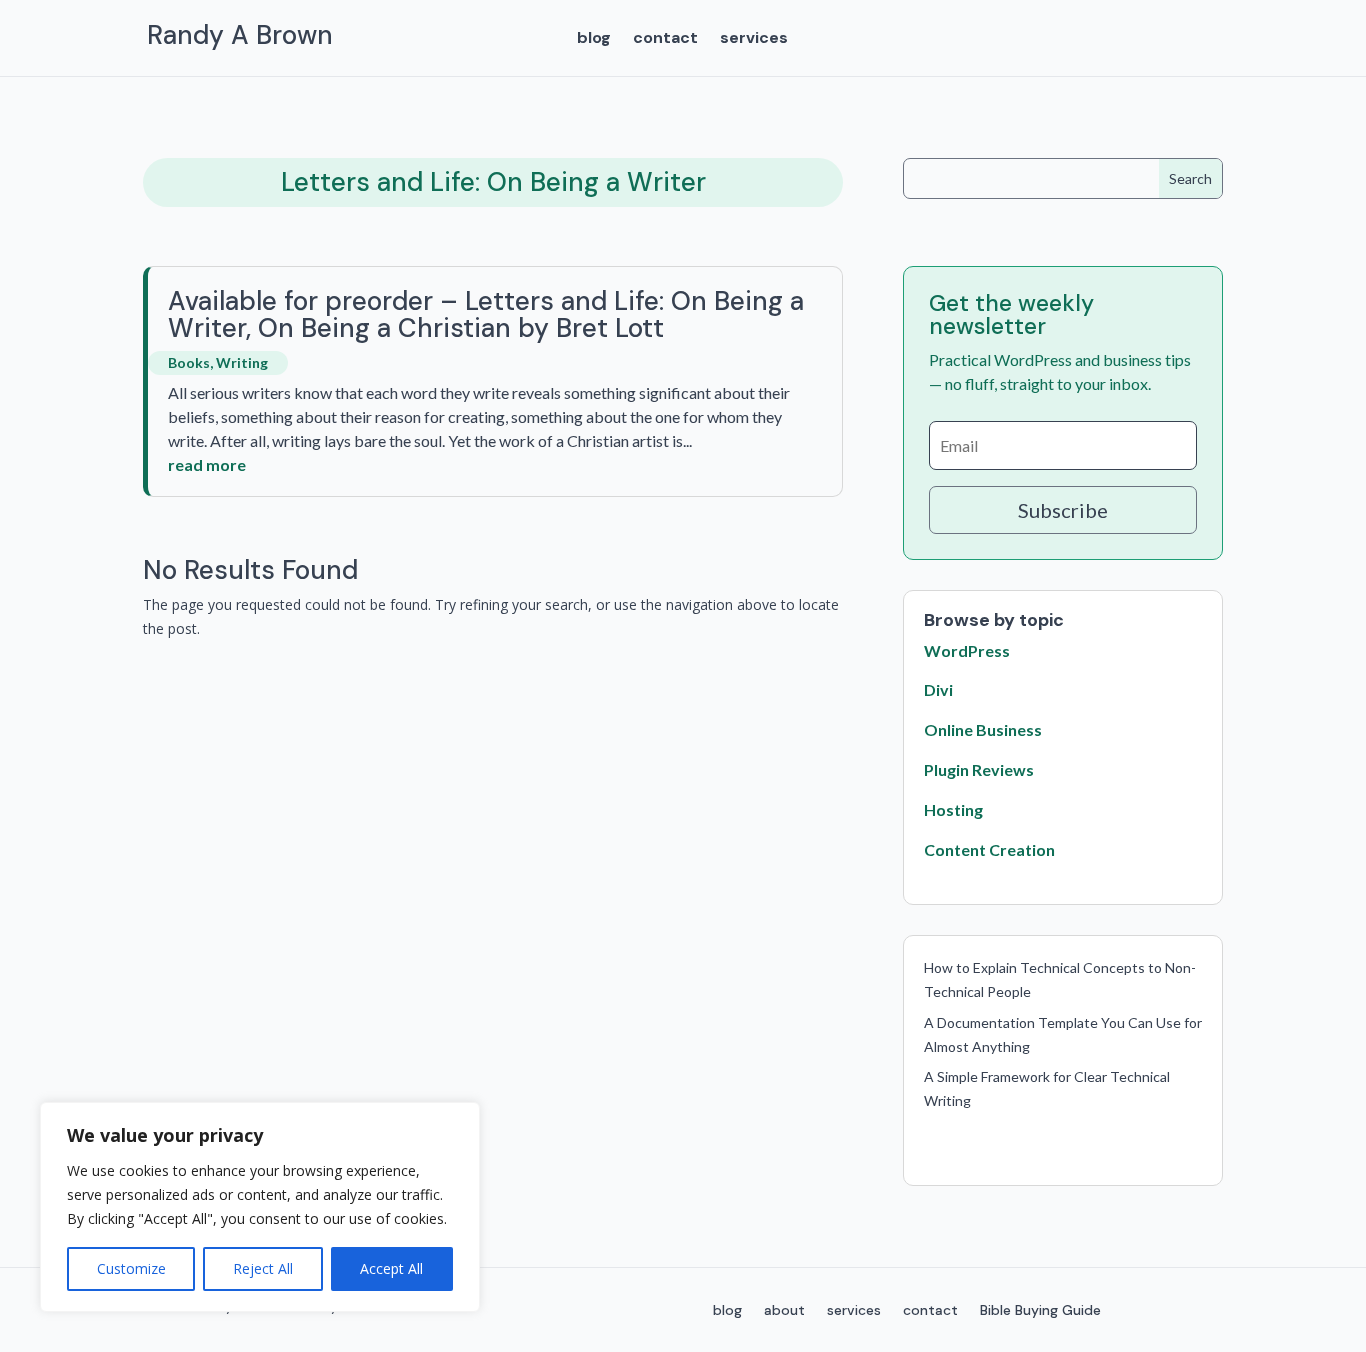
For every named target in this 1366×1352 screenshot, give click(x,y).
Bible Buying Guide (1040, 1311)
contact (665, 39)
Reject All (263, 1268)
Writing (242, 362)
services (754, 39)
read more (207, 464)
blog (594, 39)
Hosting (953, 809)
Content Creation (989, 849)
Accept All (391, 1268)
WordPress (967, 650)
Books (189, 362)
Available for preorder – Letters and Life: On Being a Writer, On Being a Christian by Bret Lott (486, 314)
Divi (938, 689)
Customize (131, 1268)
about (784, 1311)
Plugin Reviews (979, 769)
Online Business (983, 729)
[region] (260, 1207)
